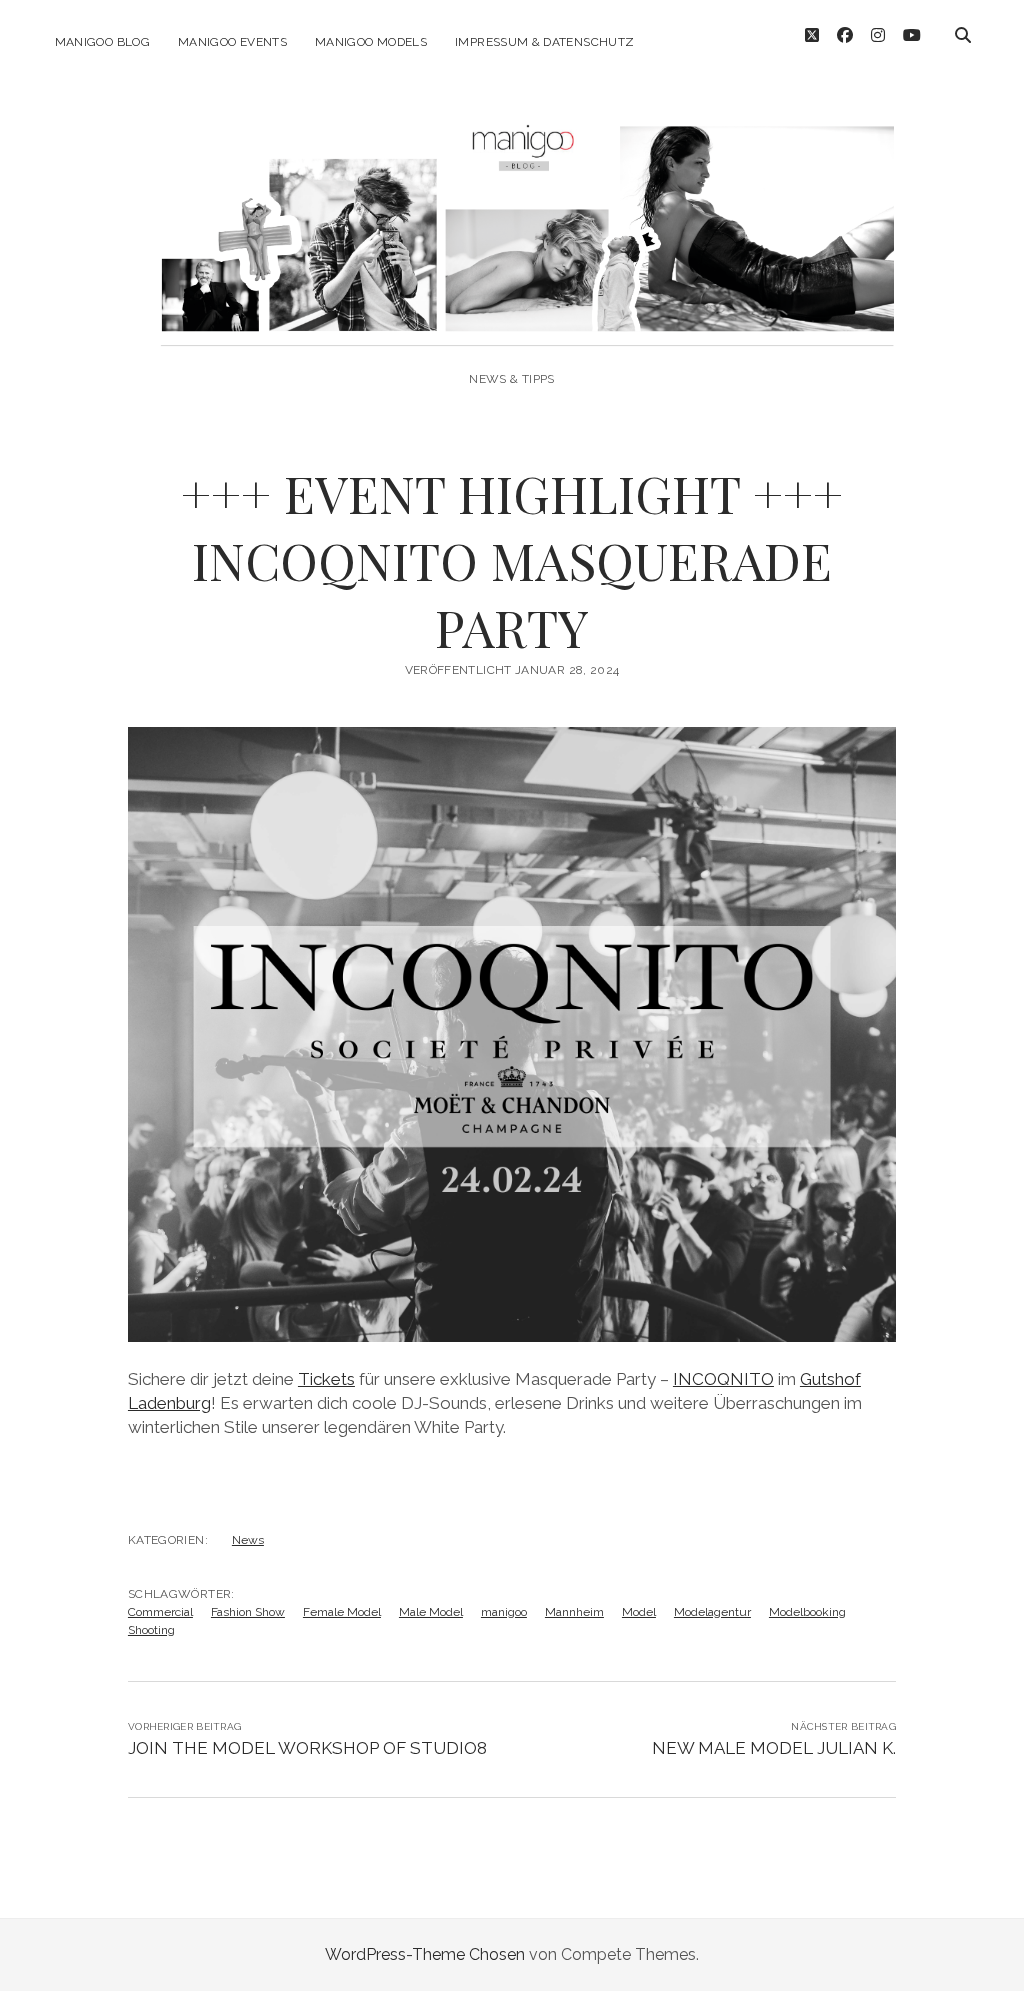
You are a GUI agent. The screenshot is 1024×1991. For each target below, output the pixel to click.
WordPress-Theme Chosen (425, 1954)
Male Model (431, 1612)
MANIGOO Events (232, 42)
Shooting (151, 1630)
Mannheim (574, 1612)
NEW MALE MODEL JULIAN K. (774, 1748)
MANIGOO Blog (102, 42)
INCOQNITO (723, 1379)
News (248, 1540)
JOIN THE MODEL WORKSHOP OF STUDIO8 (307, 1748)
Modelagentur (712, 1612)
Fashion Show (248, 1612)
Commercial (160, 1612)
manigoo (504, 1612)
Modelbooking (807, 1612)
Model (639, 1612)
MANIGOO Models (371, 42)
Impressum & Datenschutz (544, 42)
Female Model (342, 1612)
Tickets (326, 1379)
